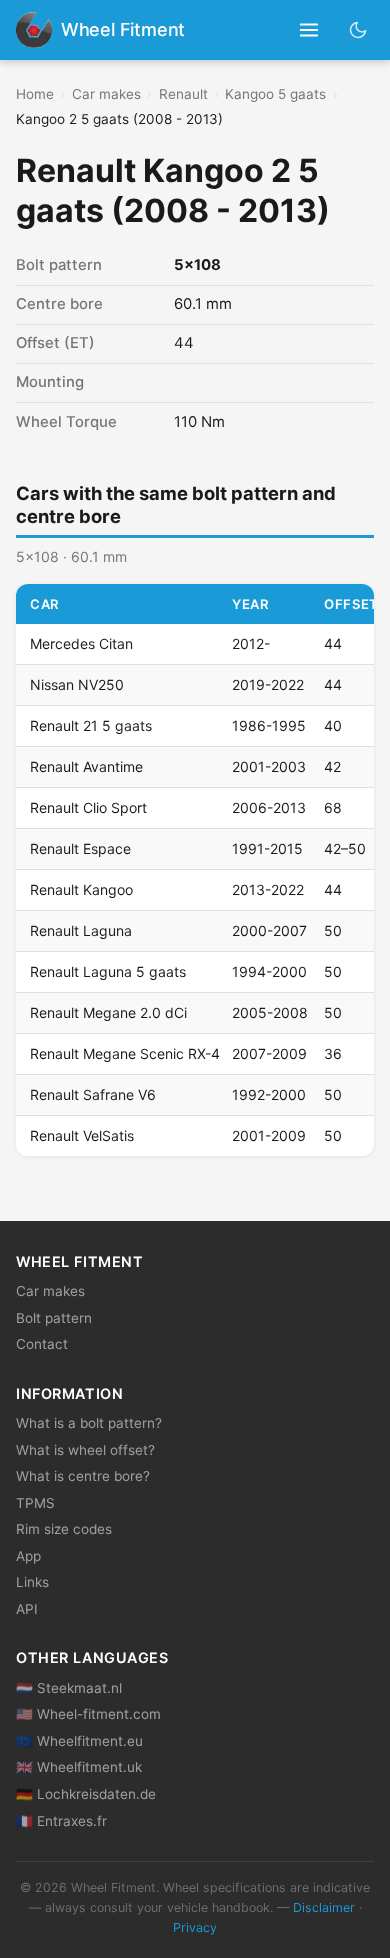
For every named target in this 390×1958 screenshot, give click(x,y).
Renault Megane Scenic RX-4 (125, 1053)
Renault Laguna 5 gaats (108, 971)
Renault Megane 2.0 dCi (108, 1012)
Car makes (106, 94)
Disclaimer (324, 1907)
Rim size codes (64, 1529)
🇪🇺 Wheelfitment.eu (79, 1741)
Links (32, 1582)
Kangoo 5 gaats (275, 94)
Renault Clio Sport (88, 807)
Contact (42, 1344)
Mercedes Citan (81, 643)
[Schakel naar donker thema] (358, 29)
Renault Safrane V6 (93, 1094)
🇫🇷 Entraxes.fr (61, 1821)
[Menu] (309, 30)
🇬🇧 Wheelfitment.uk (79, 1767)
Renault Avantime (86, 766)
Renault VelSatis (82, 1135)
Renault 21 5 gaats (91, 725)
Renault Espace (80, 848)
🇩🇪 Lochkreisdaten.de (86, 1794)
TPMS (35, 1503)
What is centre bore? (83, 1476)
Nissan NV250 (77, 684)
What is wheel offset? (85, 1450)
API (27, 1609)
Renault (183, 94)
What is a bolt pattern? (89, 1423)
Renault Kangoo (81, 889)
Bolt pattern (54, 1318)
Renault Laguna (81, 930)
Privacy (195, 1927)
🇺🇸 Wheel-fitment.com (88, 1714)
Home (35, 94)
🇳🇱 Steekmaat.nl (69, 1688)
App (28, 1556)
